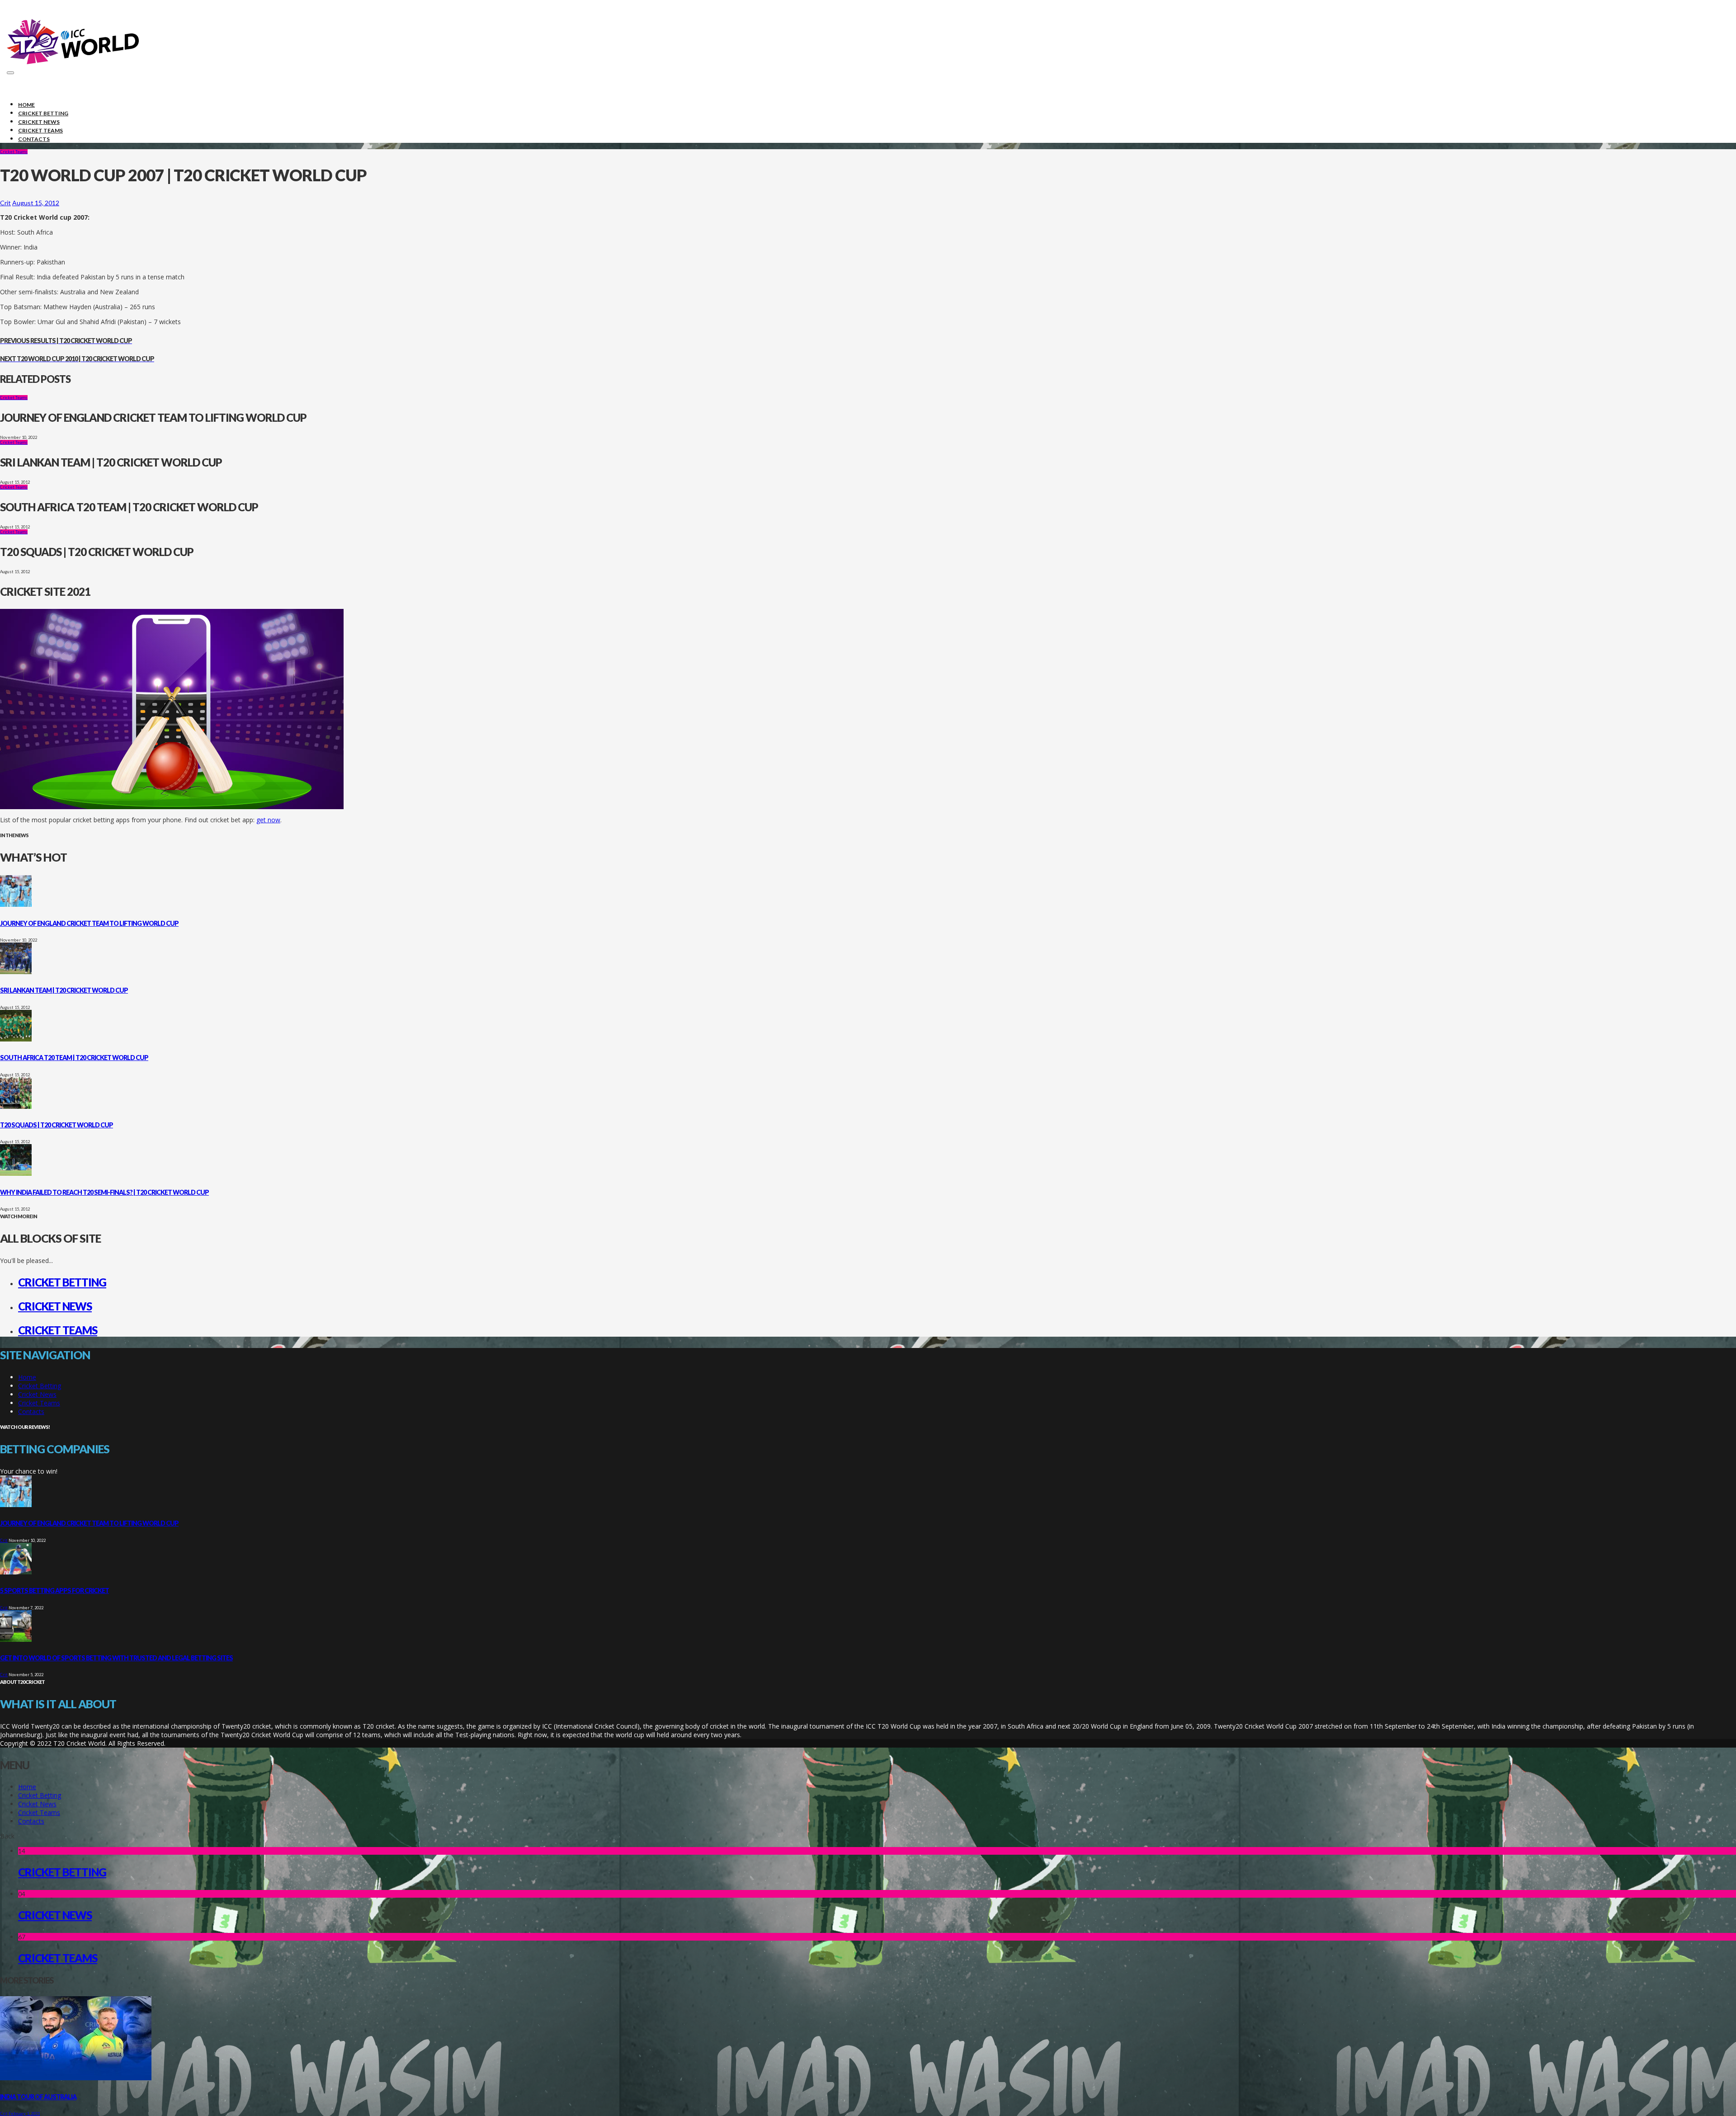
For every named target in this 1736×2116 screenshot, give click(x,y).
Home (27, 1377)
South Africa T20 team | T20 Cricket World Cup (74, 1058)
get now (268, 820)
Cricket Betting (62, 1282)
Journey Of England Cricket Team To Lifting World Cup (89, 923)
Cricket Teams (14, 152)
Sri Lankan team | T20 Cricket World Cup (64, 990)
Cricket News (55, 1306)
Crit (5, 203)
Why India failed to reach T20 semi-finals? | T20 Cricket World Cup (104, 1192)
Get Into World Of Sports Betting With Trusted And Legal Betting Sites (116, 1658)
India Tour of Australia (38, 2097)
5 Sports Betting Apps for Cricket (54, 1591)
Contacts (31, 1411)
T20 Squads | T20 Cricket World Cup (57, 1125)
